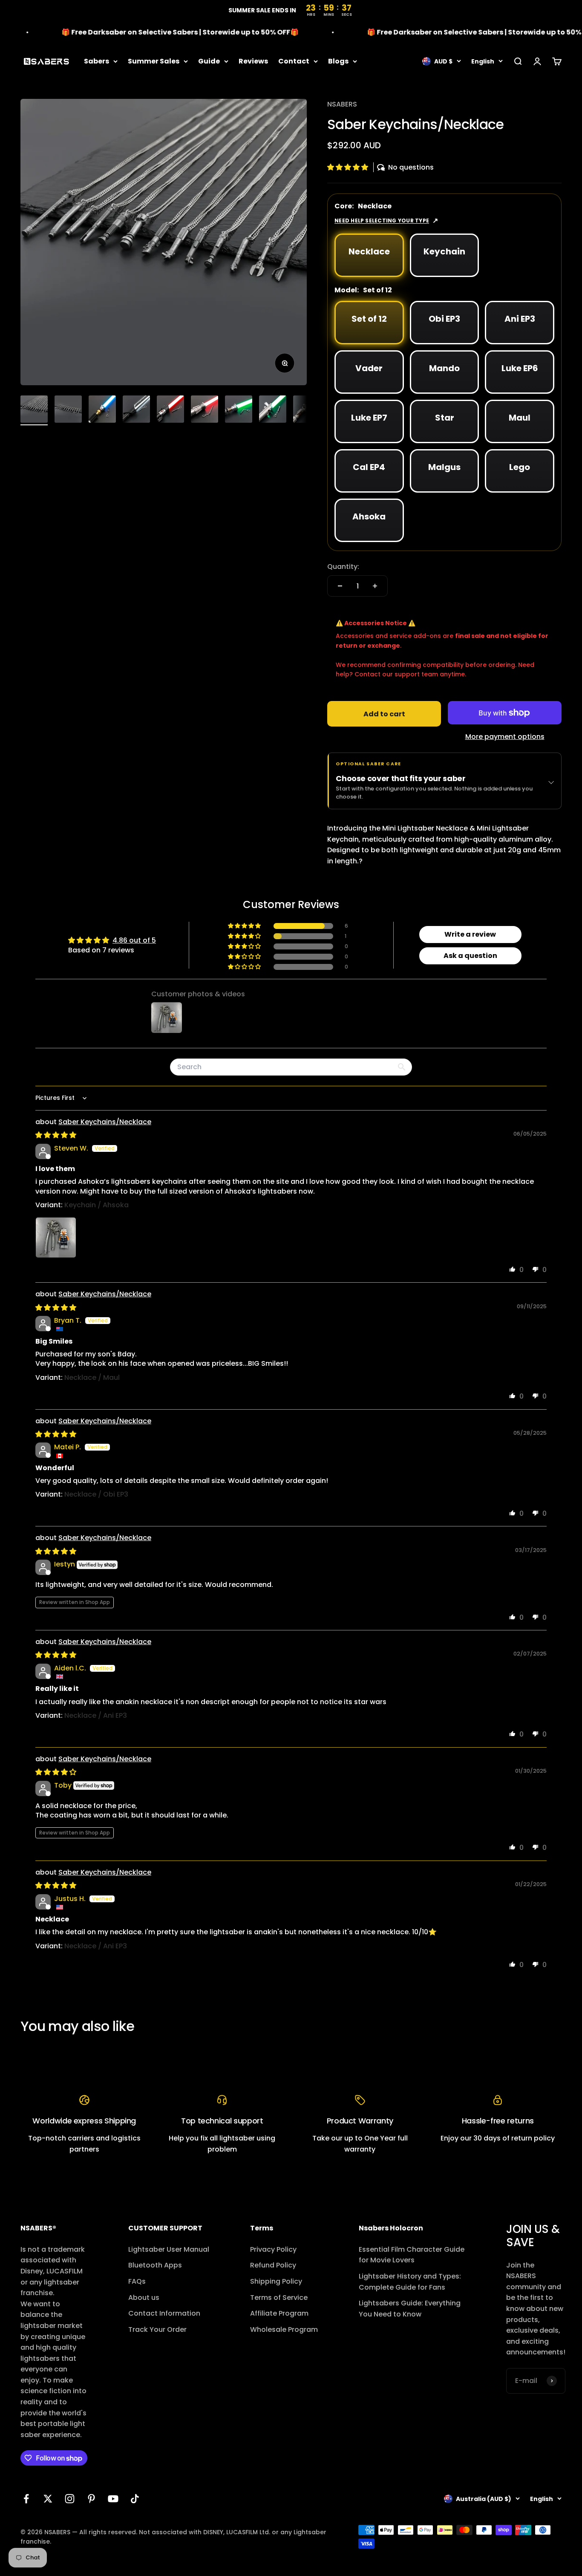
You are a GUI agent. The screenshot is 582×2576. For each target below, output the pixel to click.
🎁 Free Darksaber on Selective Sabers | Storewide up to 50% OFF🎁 (148, 32)
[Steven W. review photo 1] (56, 1238)
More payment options (505, 737)
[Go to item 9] (307, 410)
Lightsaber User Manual (169, 2249)
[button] (349, 167)
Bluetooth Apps (155, 2265)
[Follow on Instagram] (70, 2499)
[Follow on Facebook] (26, 2499)
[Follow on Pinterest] (91, 2499)
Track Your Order (157, 2329)
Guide (209, 61)
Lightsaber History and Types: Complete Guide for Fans (410, 2282)
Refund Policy (273, 2265)
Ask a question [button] (470, 956)
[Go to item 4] (136, 410)
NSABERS (342, 104)
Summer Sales (154, 61)
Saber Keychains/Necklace (105, 1122)
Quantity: (343, 567)
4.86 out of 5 (134, 940)
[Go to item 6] (205, 410)
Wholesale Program (284, 2329)
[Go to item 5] (170, 410)
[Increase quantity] (375, 586)
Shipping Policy (276, 2281)
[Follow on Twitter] (48, 2499)
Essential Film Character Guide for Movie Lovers (412, 2255)
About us (144, 2298)
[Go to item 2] (68, 410)
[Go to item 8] (273, 410)
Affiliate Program (279, 2313)
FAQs (137, 2281)
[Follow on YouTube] (113, 2499)
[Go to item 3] (102, 410)
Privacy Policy (273, 2249)
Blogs (338, 61)
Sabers (97, 61)
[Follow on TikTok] (135, 2499)
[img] (56, 1135)
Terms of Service (279, 2298)
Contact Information (164, 2313)
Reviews (253, 61)
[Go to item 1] (34, 410)
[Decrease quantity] (340, 586)
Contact (294, 61)
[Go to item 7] (239, 410)
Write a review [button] (470, 934)
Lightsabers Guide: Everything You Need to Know (410, 2309)
